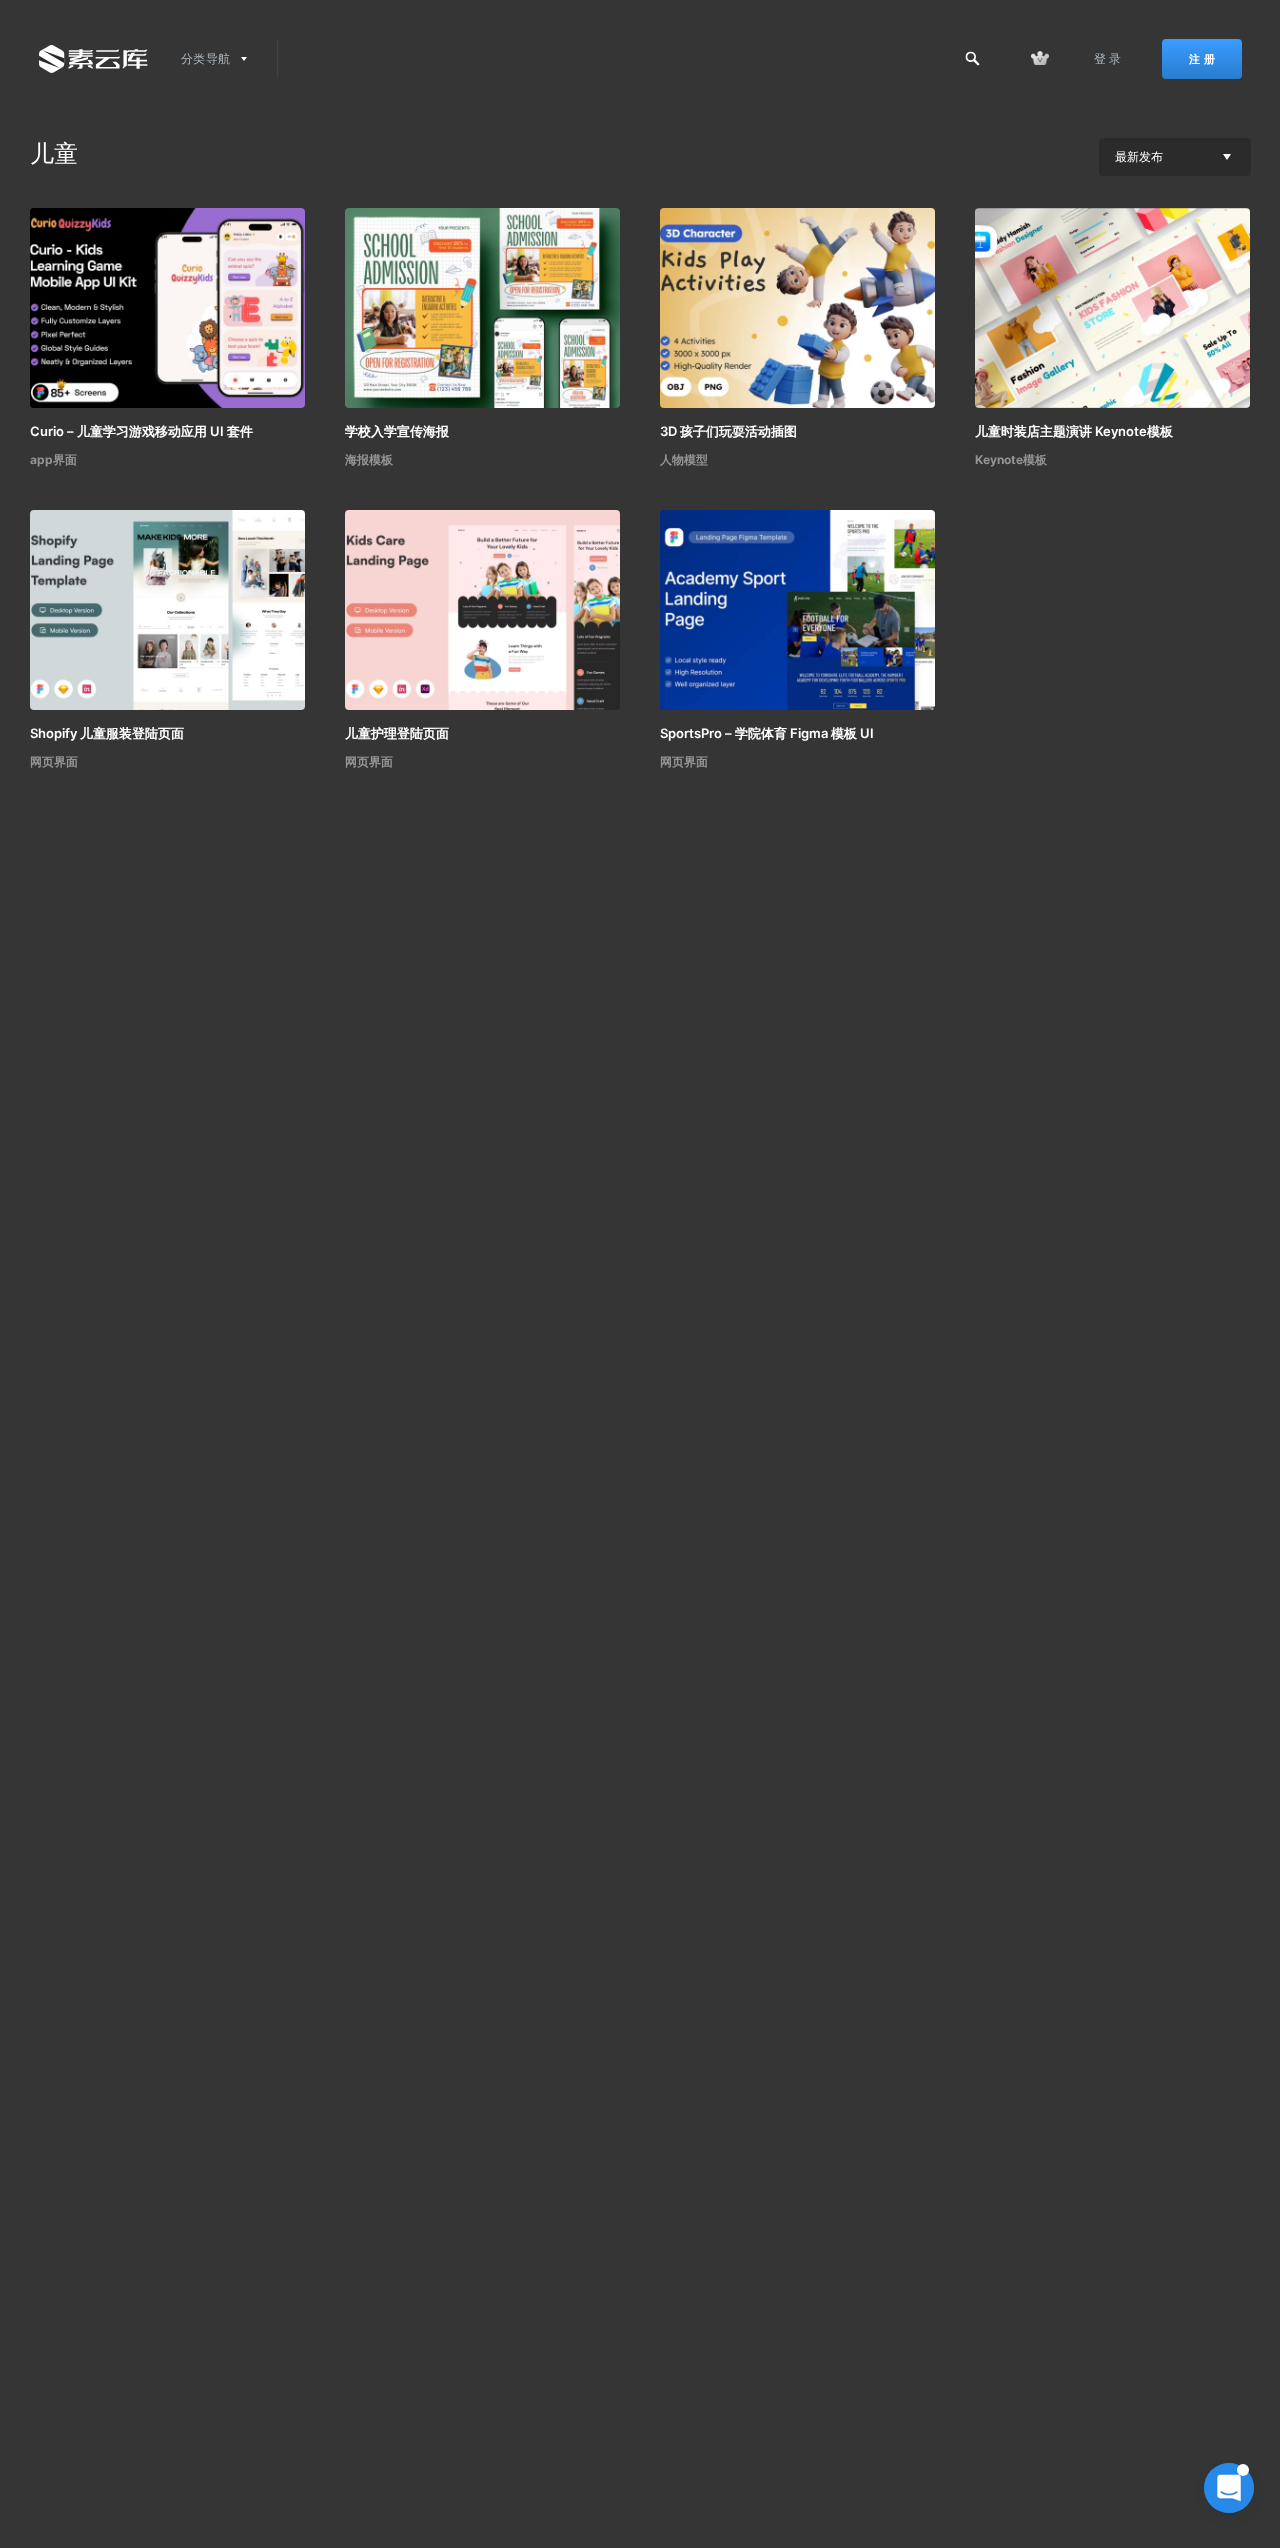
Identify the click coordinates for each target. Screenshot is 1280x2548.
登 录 (1108, 58)
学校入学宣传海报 (397, 431)
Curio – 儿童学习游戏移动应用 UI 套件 (141, 431)
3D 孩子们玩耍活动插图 (728, 431)
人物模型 (684, 459)
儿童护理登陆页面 (397, 733)
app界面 (53, 459)
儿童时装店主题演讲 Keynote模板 (1074, 431)
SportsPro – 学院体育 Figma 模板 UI (767, 733)
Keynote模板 (1011, 459)
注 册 (1202, 59)
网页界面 (54, 761)
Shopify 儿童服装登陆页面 (107, 733)
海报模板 (369, 459)
